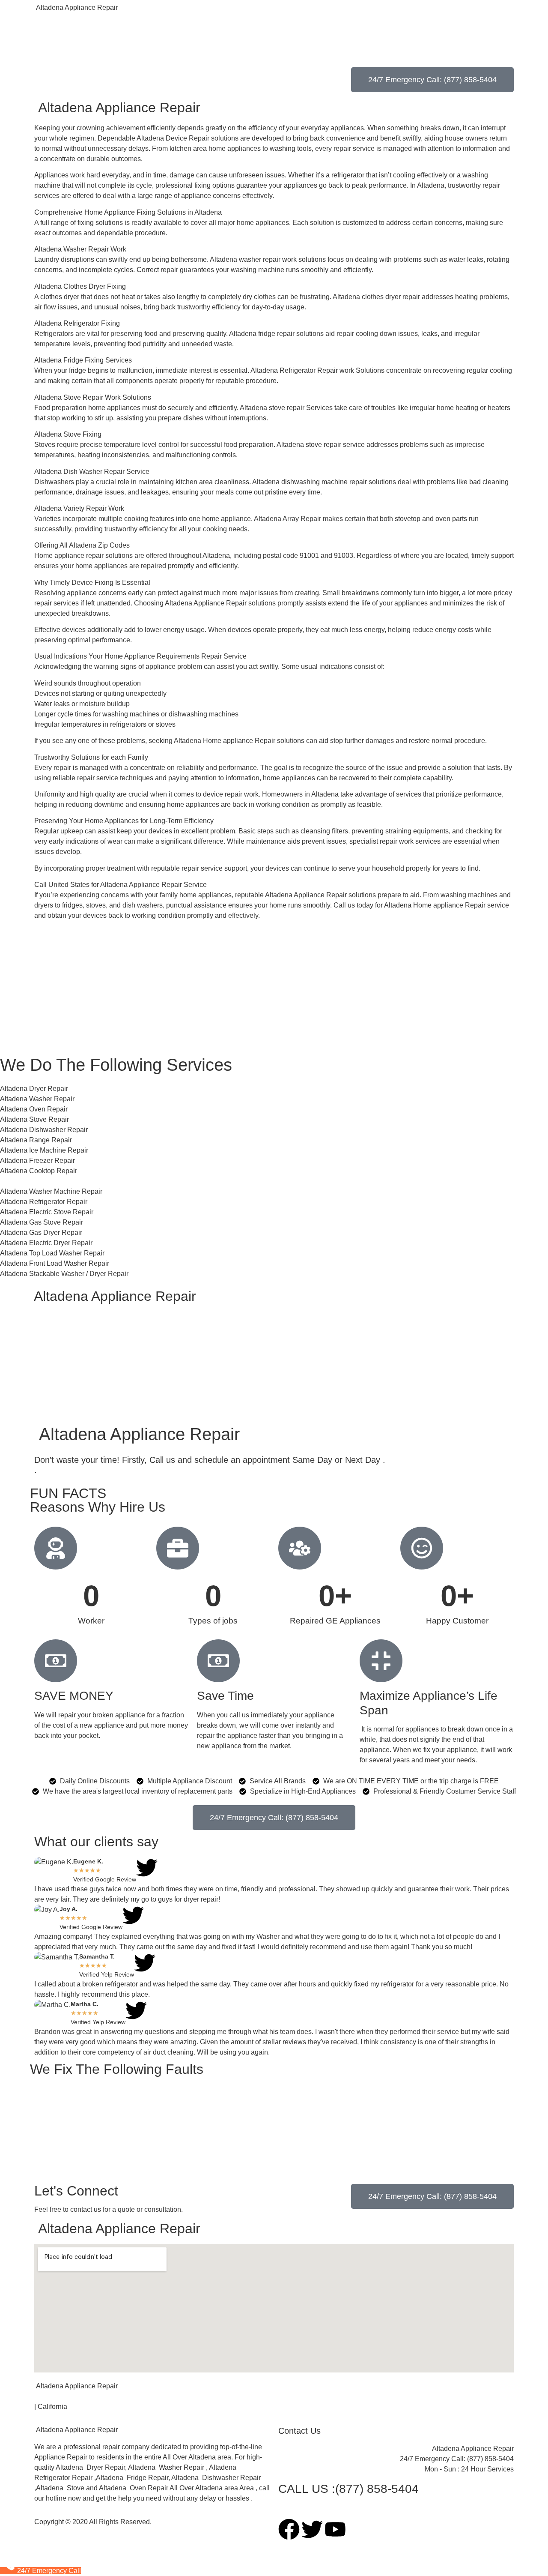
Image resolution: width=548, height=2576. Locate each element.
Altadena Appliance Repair (76, 7)
